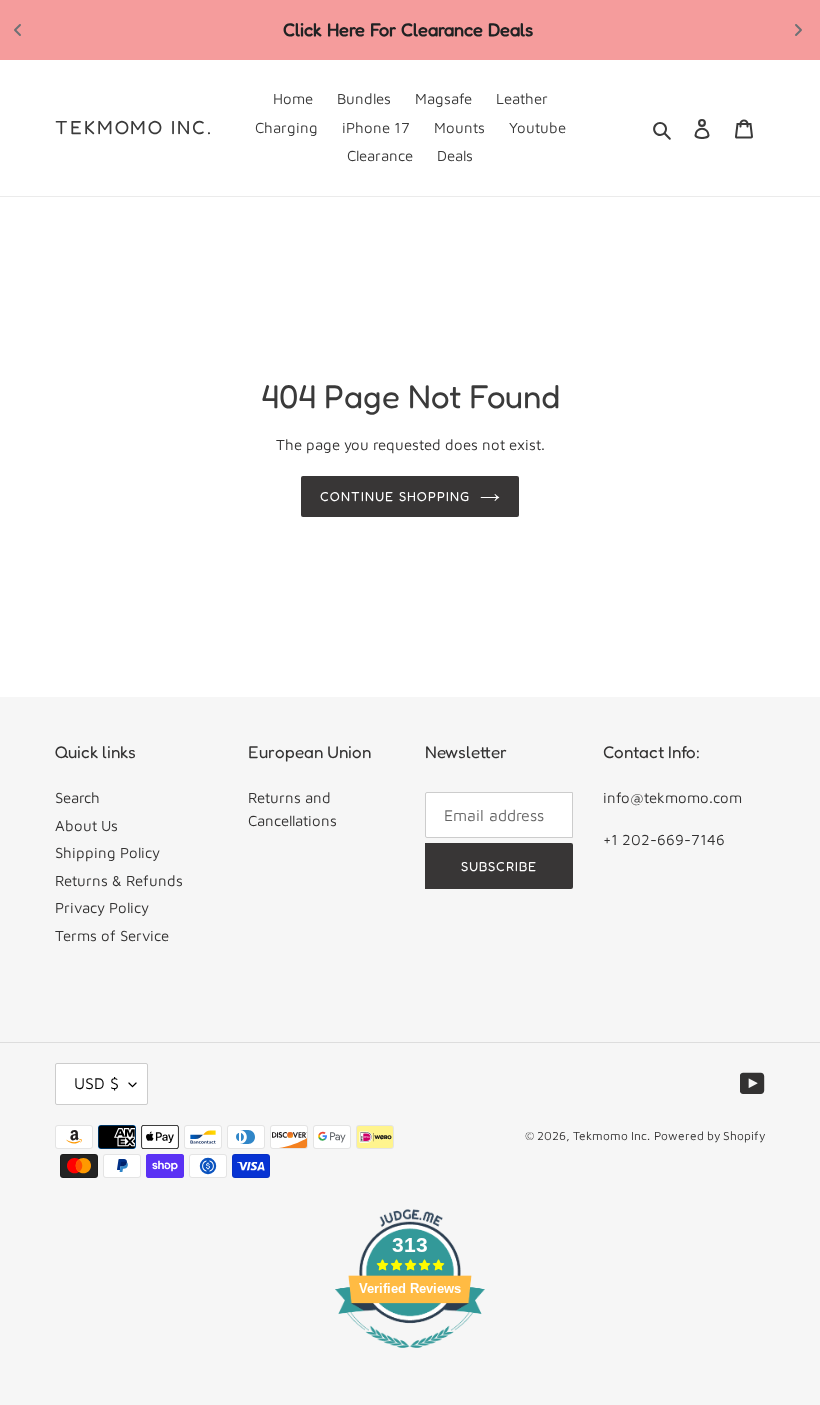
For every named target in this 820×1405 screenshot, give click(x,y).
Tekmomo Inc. (134, 127)
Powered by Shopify (709, 1135)
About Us (86, 825)
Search (77, 797)
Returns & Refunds (119, 880)
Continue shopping (395, 496)
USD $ (96, 1083)
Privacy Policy (102, 907)
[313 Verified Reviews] (410, 1358)
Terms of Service (112, 935)
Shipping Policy (107, 852)
